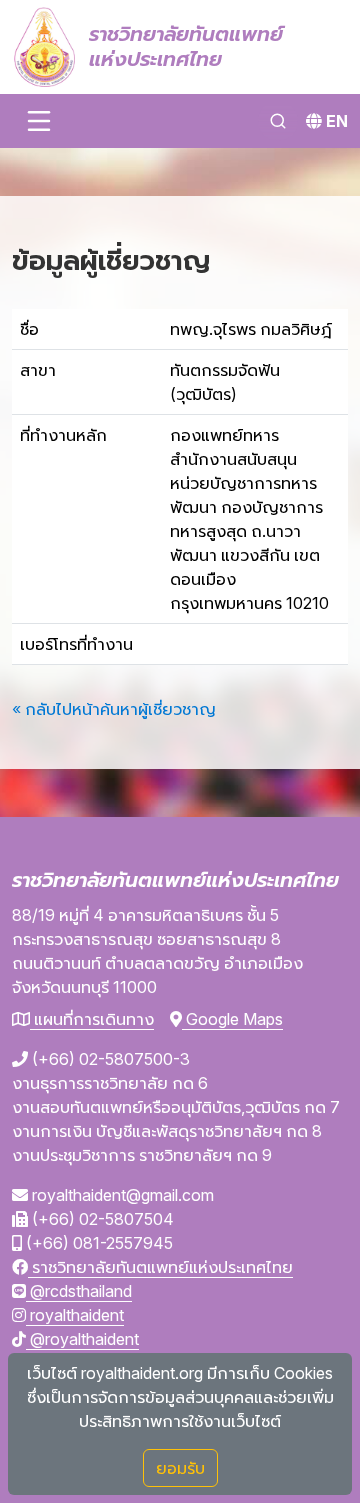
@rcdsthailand (79, 1291)
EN (337, 121)
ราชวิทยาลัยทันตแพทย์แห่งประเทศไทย (160, 1267)
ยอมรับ (180, 1468)
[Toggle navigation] (39, 121)
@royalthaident (82, 1339)
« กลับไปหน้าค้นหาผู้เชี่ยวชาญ (114, 709)
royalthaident (75, 1315)
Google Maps (232, 1019)
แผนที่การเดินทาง (92, 1019)
